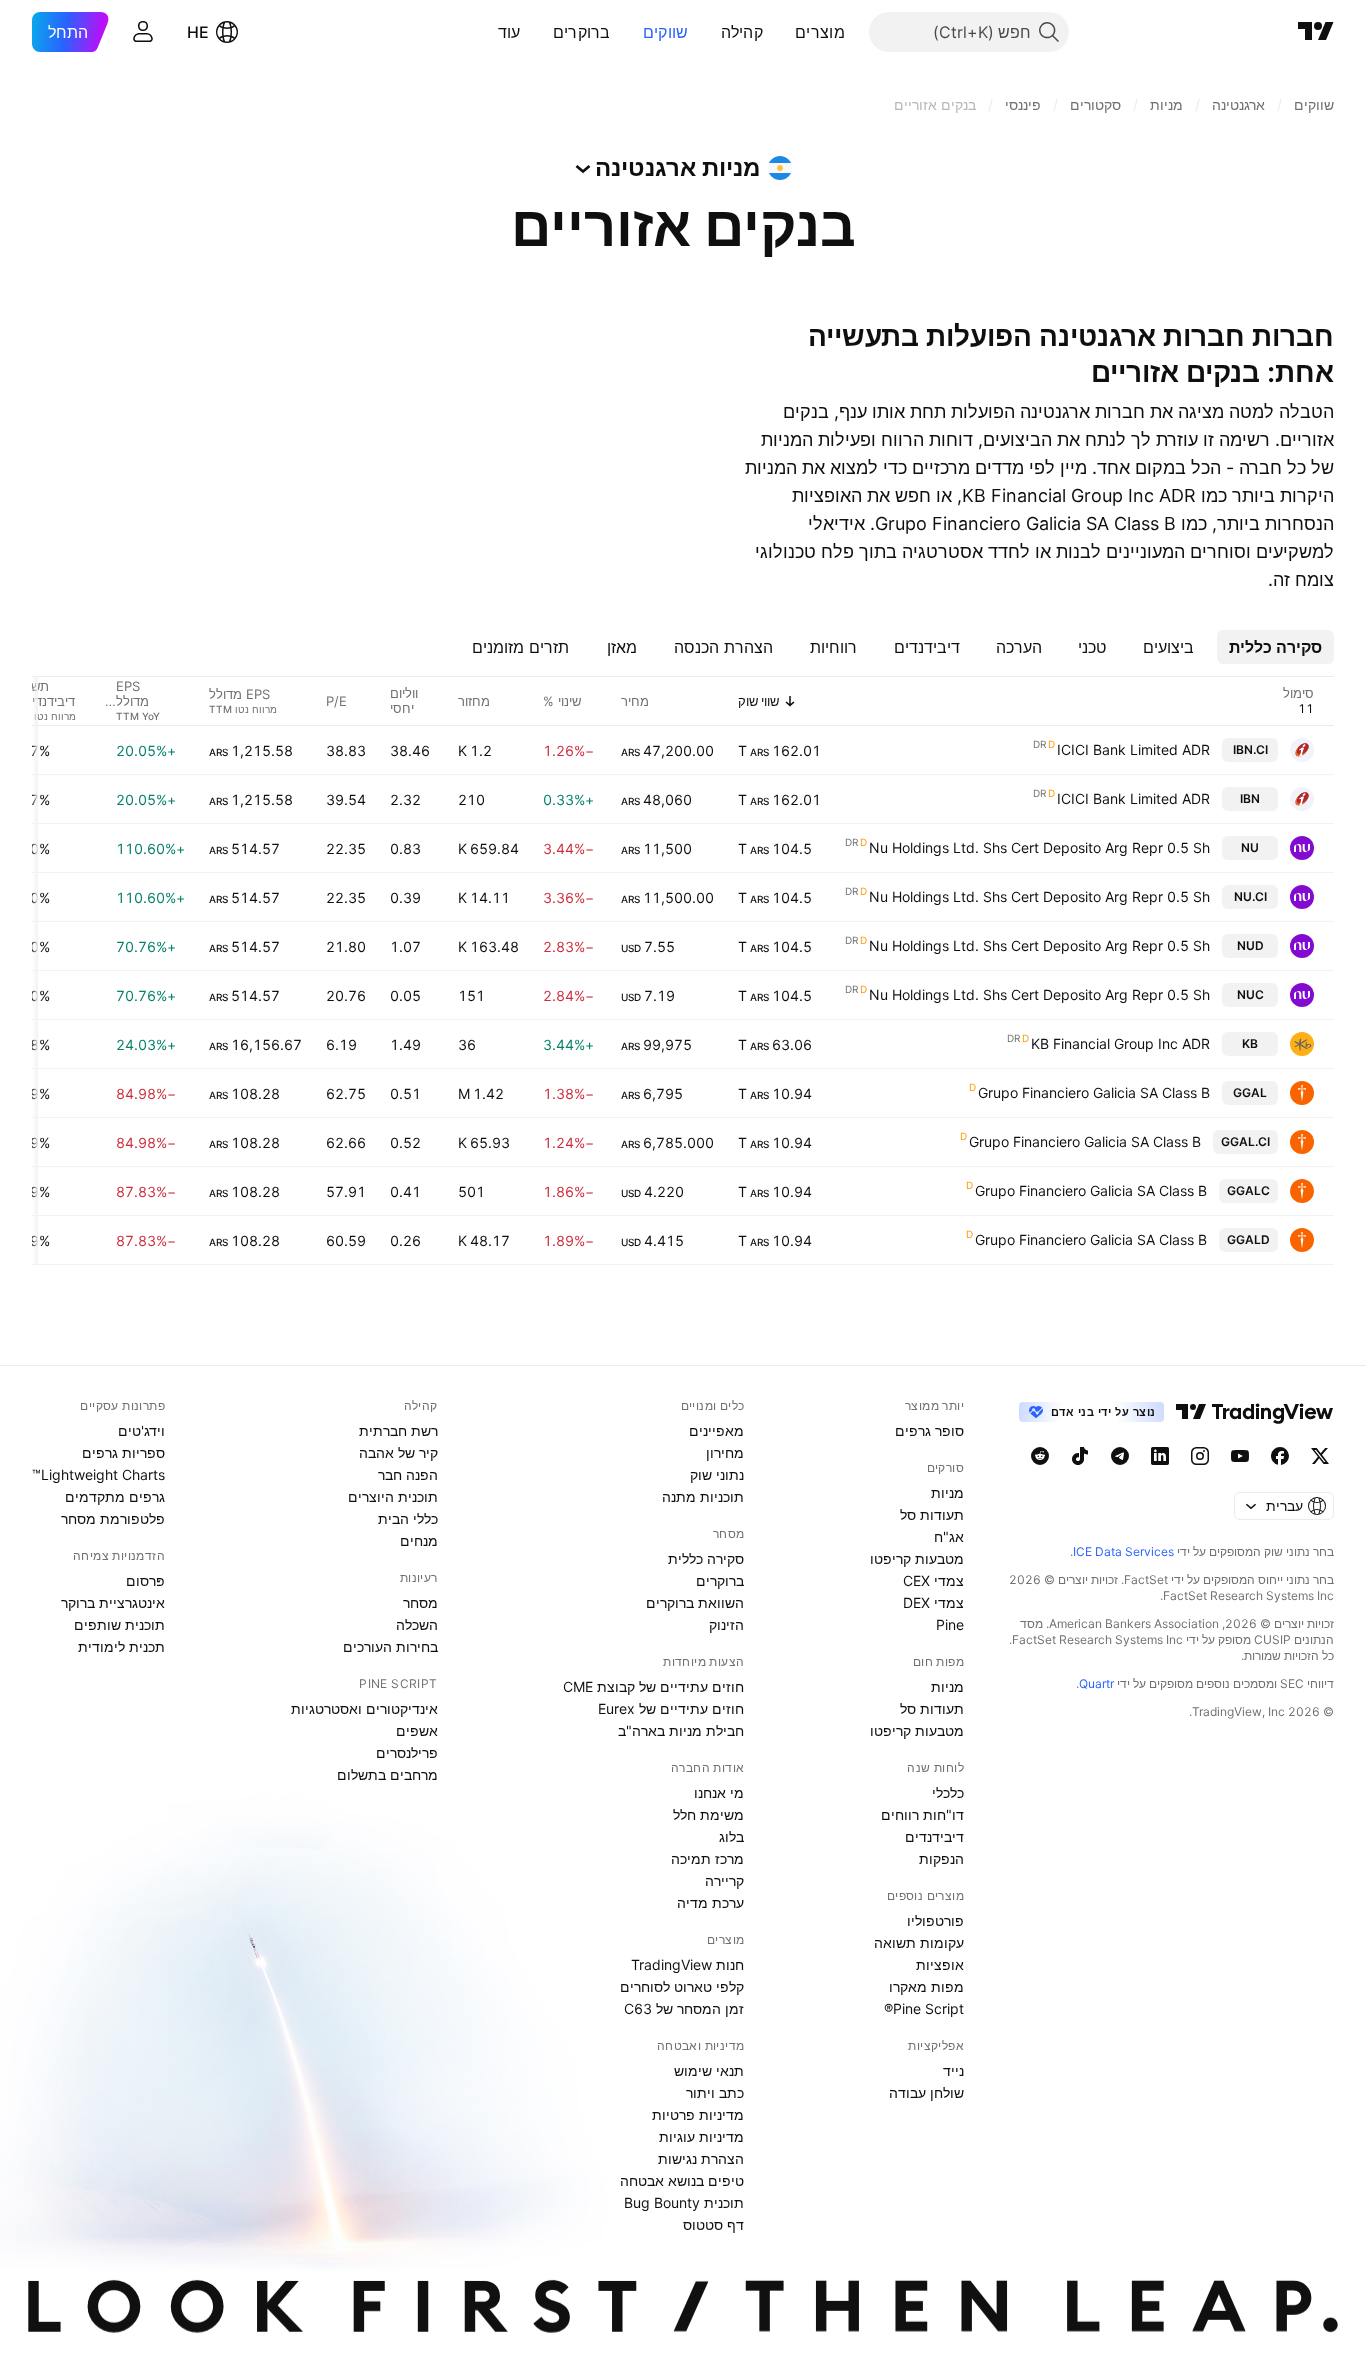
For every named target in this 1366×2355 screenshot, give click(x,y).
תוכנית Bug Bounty (684, 2202)
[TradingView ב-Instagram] (1200, 1456)
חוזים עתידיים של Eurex (671, 1708)
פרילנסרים (407, 1752)
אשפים (417, 1730)
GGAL (1250, 1092)
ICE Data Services (1123, 1551)
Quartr (1096, 1683)
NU (1250, 847)
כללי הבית (408, 1518)
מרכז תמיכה (707, 1858)
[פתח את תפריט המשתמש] (143, 32)
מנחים (419, 1540)
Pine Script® (924, 2008)
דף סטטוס (713, 2224)
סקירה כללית (706, 1558)
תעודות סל (932, 1514)
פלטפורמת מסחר (113, 1518)
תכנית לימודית (121, 1646)
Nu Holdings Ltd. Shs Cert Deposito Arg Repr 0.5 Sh (1039, 847)
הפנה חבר (408, 1474)
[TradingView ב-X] (1320, 1456)
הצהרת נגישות (701, 2158)
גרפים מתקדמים (115, 1496)
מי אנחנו (719, 1792)
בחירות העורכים (390, 1646)
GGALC (1248, 1190)
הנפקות (941, 1858)
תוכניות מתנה (703, 1496)
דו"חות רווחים (922, 1814)
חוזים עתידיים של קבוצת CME (653, 1686)
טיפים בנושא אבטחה (682, 2180)
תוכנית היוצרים (393, 1496)
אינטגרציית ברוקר (113, 1602)
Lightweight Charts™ (98, 1474)
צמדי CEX (933, 1580)
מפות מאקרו (926, 1986)
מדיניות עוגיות (701, 2136)
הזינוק (726, 1624)
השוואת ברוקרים (695, 1602)
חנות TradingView (687, 1964)
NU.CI (1250, 896)
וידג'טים (141, 1430)
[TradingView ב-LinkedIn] (1160, 1456)
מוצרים (820, 32)
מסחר (420, 1602)
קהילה (742, 32)
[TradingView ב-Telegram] (1120, 1456)
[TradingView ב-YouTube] (1240, 1456)
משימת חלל (708, 1814)
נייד (953, 2070)
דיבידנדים (934, 1836)
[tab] (1275, 647)
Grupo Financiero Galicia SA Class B (1094, 1092)
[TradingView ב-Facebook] (1280, 1456)
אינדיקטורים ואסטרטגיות (364, 1708)
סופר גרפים (929, 1430)
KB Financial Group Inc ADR (1120, 1043)
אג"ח (949, 1536)
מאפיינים (716, 1430)
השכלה (417, 1624)
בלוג (731, 1836)
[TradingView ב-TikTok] (1080, 1456)
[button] (780, 32)
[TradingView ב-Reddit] (1040, 1456)
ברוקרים (582, 32)
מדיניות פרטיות (698, 2114)
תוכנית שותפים (119, 1624)
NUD (1250, 945)
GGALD (1248, 1239)
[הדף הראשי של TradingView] (1316, 32)
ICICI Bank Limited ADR (1133, 749)
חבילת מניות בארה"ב (681, 1730)
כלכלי (948, 1792)
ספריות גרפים (123, 1452)
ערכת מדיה (710, 1902)
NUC (1250, 994)
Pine (950, 1624)
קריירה (724, 1880)
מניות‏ (947, 1492)
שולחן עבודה (926, 2092)
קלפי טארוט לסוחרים (682, 1986)
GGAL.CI (1245, 1141)
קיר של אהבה (398, 1452)
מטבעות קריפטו (917, 1558)
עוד (509, 32)
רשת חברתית (398, 1430)
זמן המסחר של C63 (684, 2008)
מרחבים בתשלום (387, 1774)
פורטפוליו (935, 1920)
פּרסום (145, 1580)
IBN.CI (1250, 749)
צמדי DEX (933, 1602)
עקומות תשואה (919, 1942)
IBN (1250, 798)
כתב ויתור (715, 2092)
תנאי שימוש (709, 2070)
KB (1250, 1043)
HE (198, 32)
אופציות (940, 1964)
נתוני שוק (717, 1474)
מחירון (725, 1452)
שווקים (666, 32)
